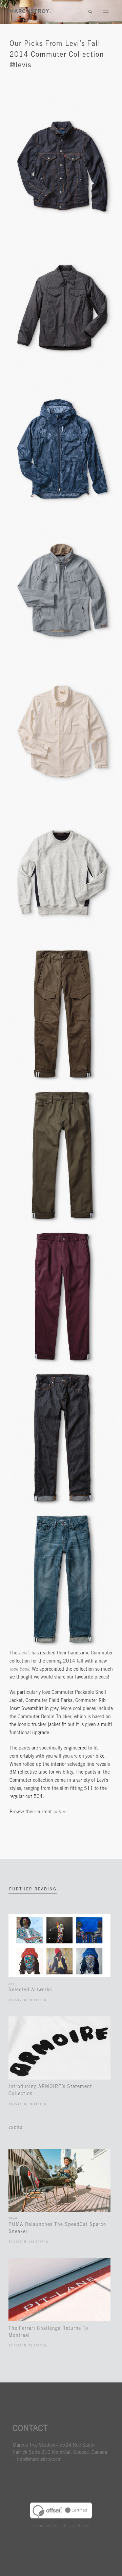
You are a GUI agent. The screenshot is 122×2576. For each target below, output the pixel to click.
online (60, 1812)
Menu (105, 12)
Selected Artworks (30, 1990)
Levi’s (24, 1653)
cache (15, 2128)
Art (11, 1984)
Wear (13, 2219)
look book (19, 1670)
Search (90, 12)
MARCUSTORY (30, 11)
